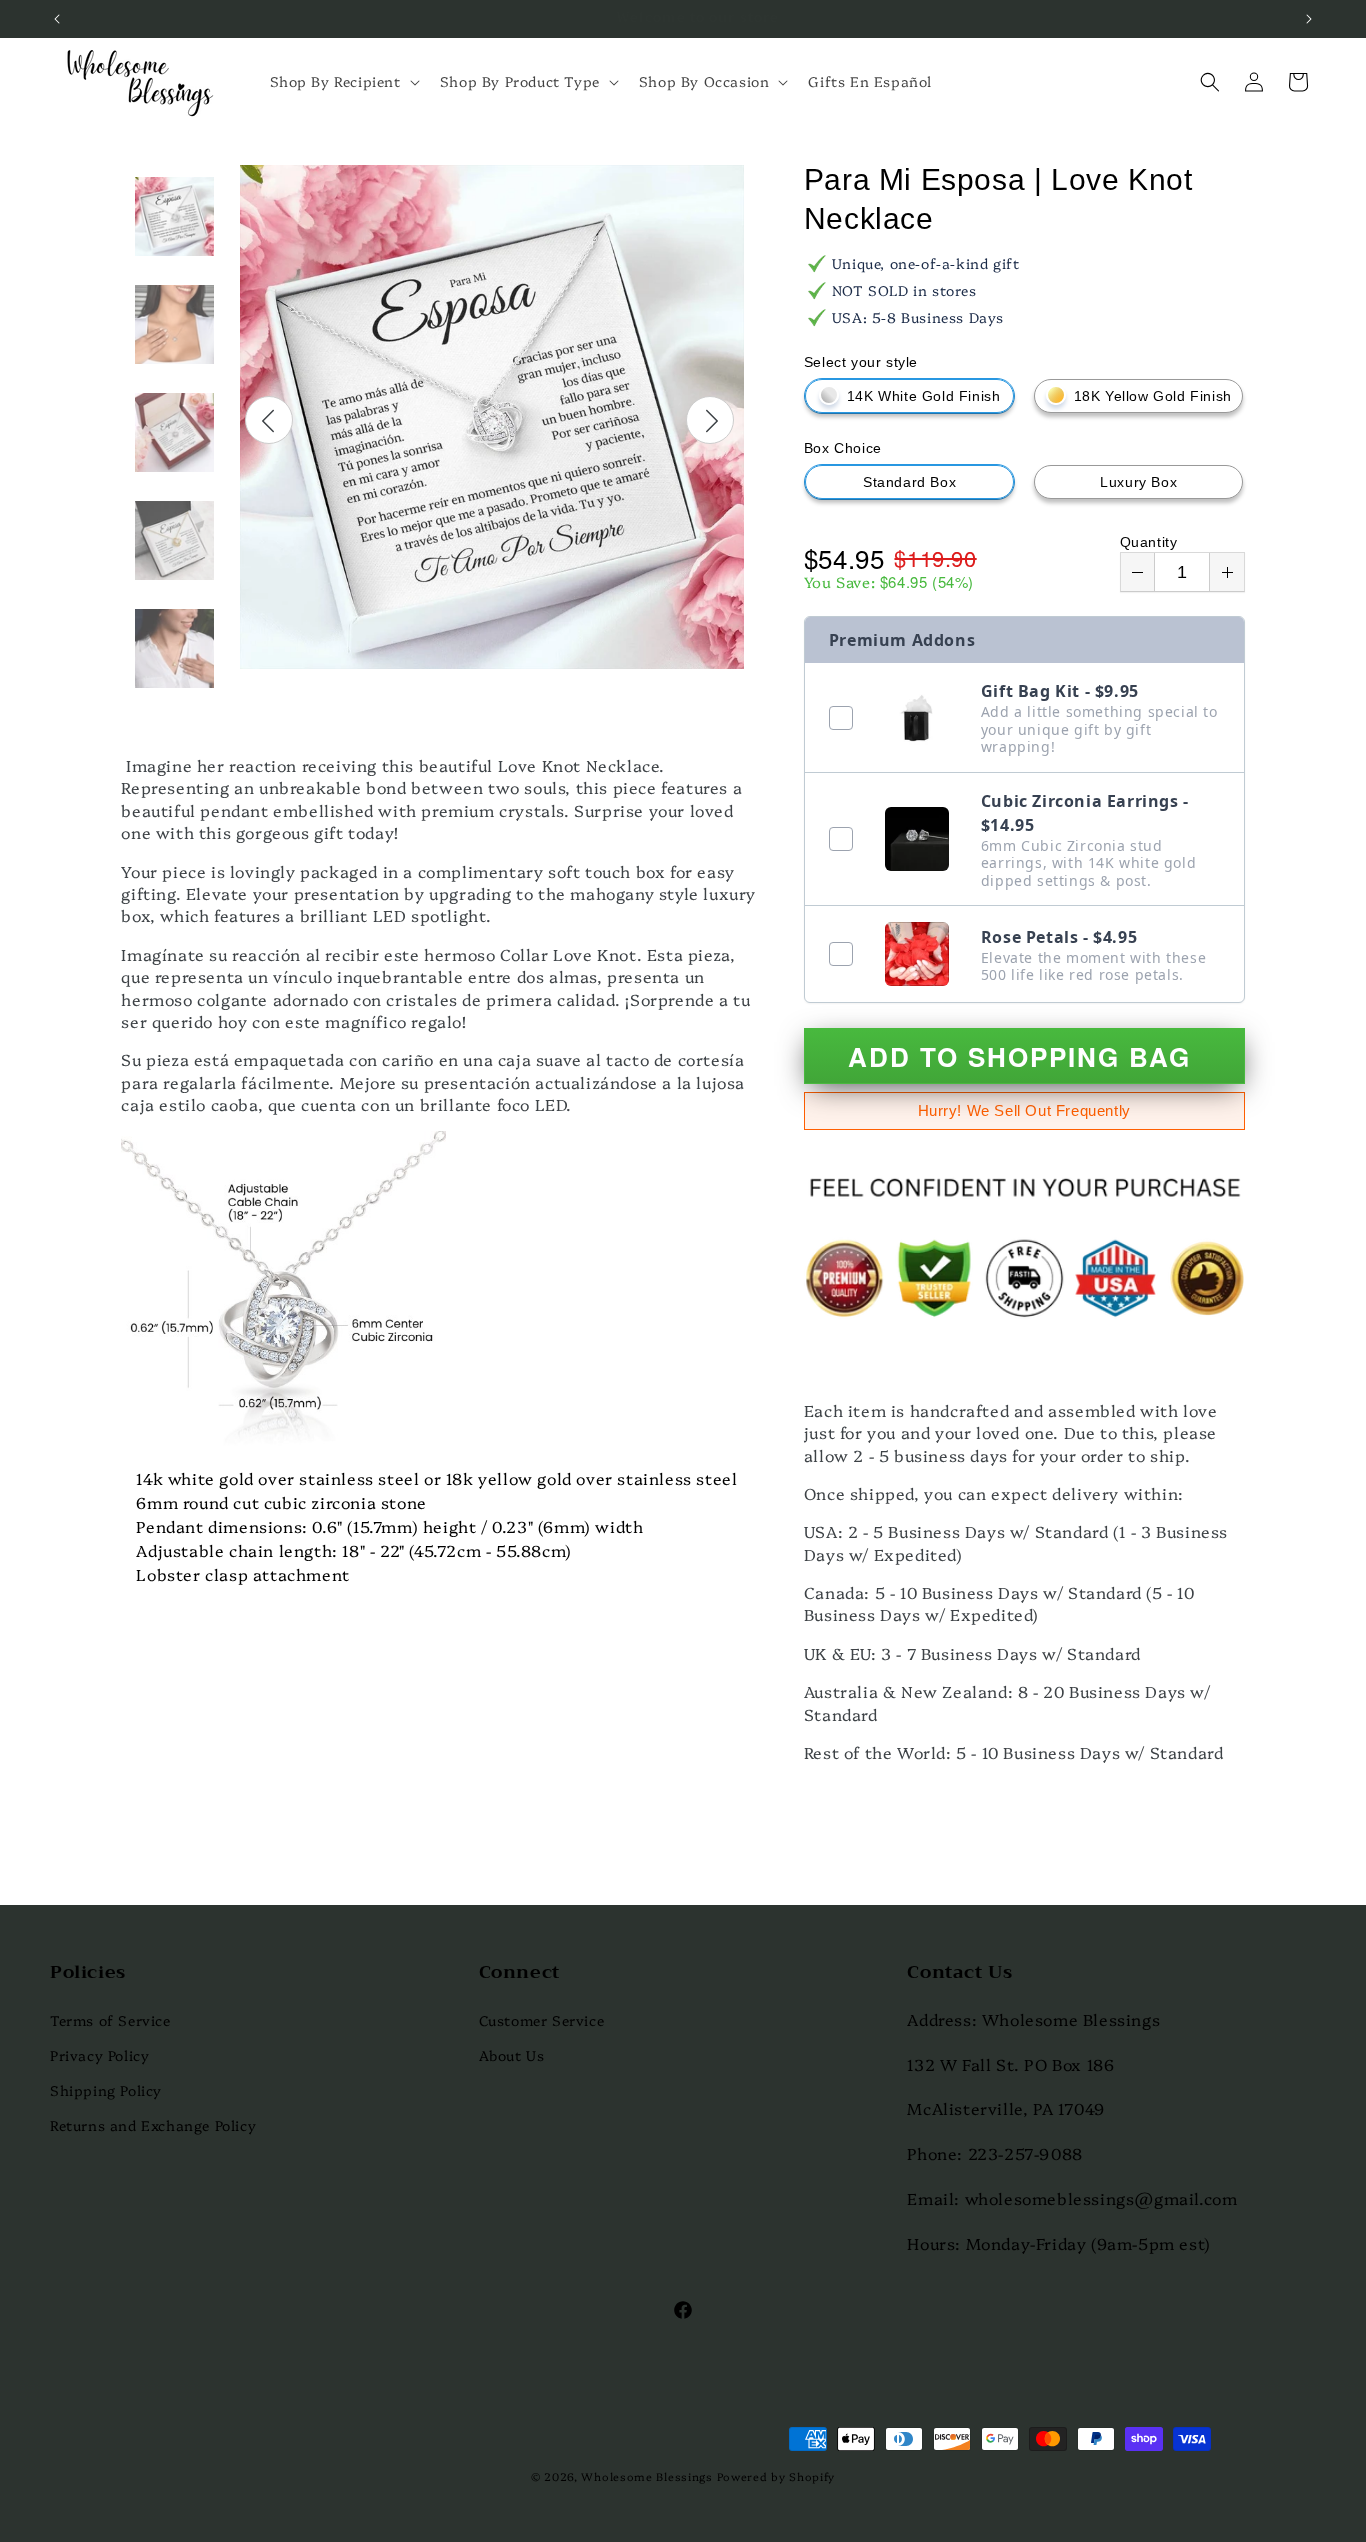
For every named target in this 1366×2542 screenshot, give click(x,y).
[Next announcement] (1309, 19)
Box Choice (843, 448)
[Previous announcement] (57, 19)
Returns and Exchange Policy (153, 2125)
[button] (343, 81)
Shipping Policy (106, 2090)
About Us (512, 2055)
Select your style (861, 362)
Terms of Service (110, 2020)
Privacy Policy (99, 2055)
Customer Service (542, 2020)
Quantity (1149, 542)
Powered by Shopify (776, 2476)
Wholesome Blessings (646, 2476)
